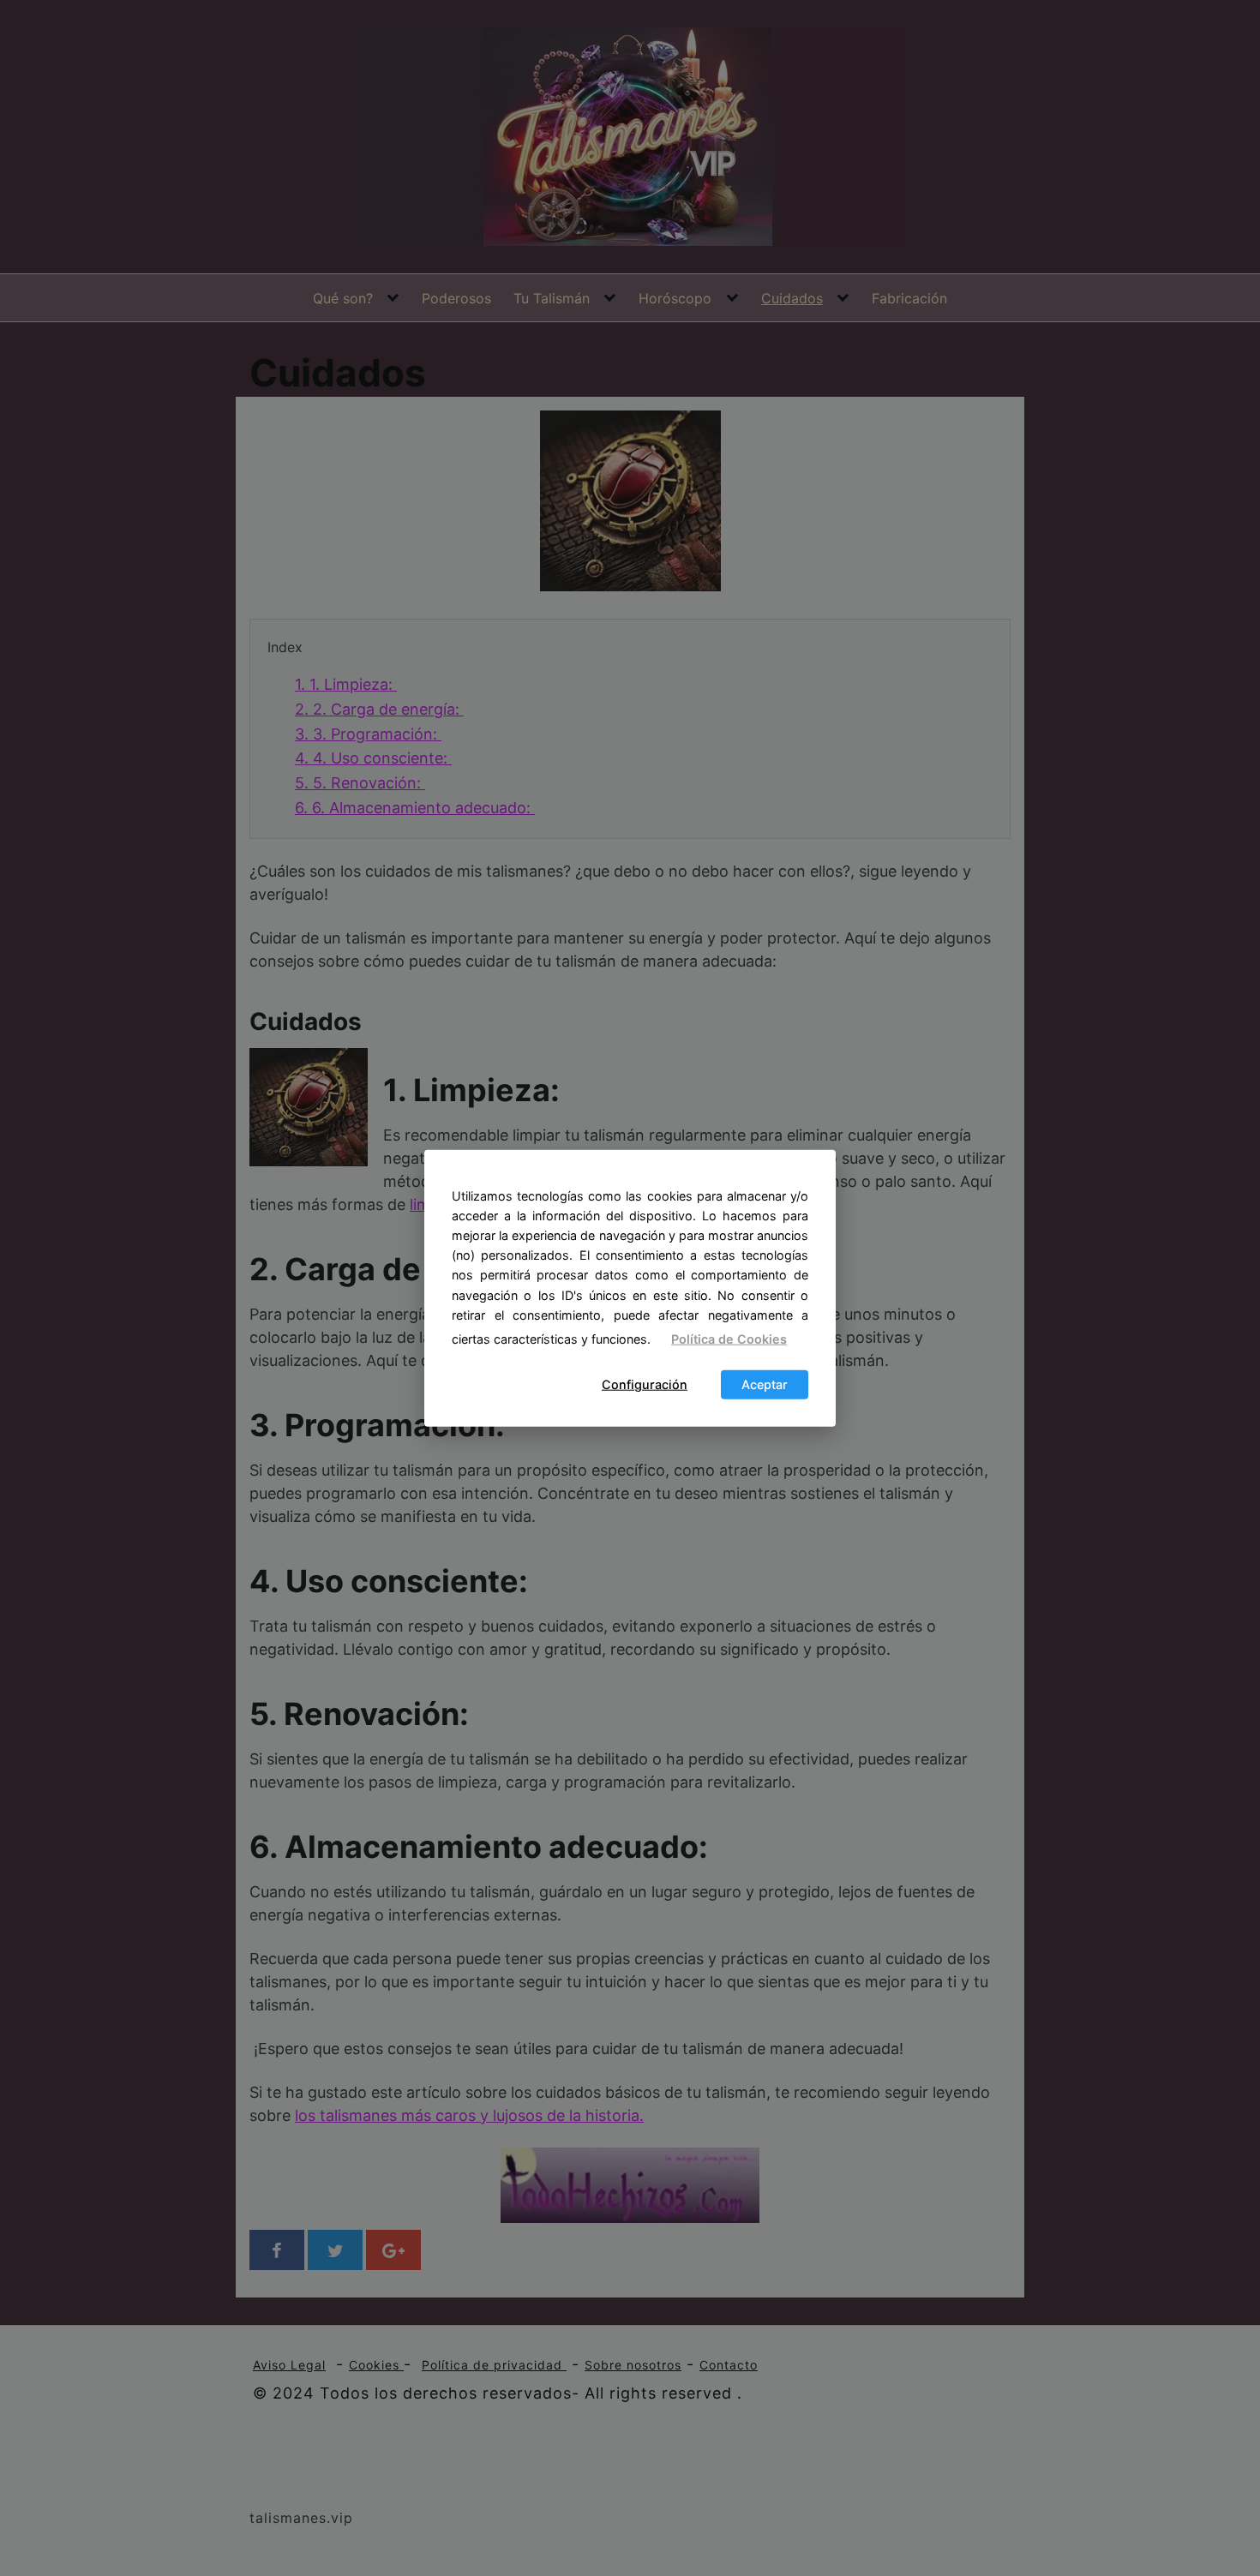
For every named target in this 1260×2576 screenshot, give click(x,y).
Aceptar (765, 1384)
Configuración (645, 1384)
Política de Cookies (729, 1339)
